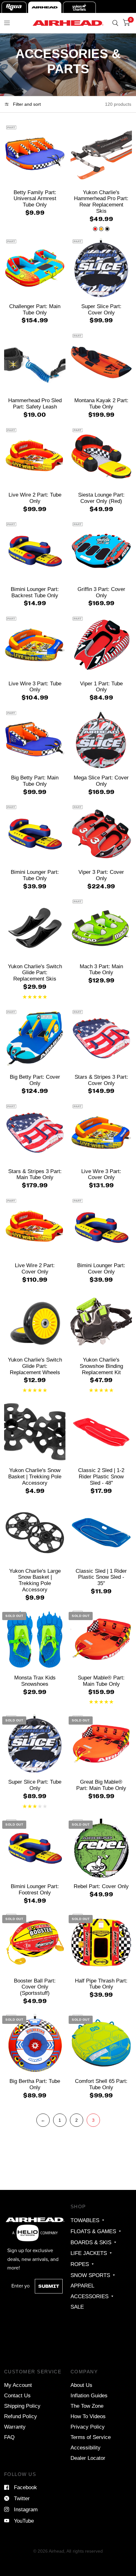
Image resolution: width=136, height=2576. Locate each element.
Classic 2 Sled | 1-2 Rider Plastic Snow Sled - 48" (101, 1476)
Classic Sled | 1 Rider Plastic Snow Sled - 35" (101, 1577)
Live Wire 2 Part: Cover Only (35, 1268)
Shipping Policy (22, 2406)
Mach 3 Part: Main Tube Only (101, 969)
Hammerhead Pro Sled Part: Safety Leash (35, 403)
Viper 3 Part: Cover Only (101, 875)
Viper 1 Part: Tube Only (101, 687)
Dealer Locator (88, 2458)
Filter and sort (26, 104)
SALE (77, 2307)
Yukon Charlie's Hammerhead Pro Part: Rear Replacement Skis (101, 202)
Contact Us (17, 2395)
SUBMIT (49, 2286)
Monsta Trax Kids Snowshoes (35, 1681)
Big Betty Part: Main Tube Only (35, 781)
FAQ (9, 2437)
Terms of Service (91, 2437)
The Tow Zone (87, 2406)
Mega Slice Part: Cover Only (101, 781)
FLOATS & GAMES (93, 2231)
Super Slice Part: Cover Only (101, 309)
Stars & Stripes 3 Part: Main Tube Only (35, 1174)
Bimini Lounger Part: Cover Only (101, 1268)
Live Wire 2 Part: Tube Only (35, 498)
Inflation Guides (89, 2395)
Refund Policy (21, 2416)
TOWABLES (85, 2220)
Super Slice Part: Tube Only (35, 1785)
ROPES (80, 2264)
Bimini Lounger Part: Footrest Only (35, 1889)
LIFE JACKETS (89, 2253)
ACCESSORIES (90, 2296)
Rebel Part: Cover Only (101, 1886)
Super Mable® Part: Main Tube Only (101, 1681)
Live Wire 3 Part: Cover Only (101, 1174)
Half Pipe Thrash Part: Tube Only (101, 1984)
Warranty (15, 2427)
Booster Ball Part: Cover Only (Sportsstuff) (35, 1987)
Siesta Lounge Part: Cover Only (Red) (101, 498)
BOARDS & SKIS (91, 2242)
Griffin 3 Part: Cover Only (101, 592)
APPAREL (82, 2286)
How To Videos (88, 2416)
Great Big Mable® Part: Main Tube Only (101, 1785)
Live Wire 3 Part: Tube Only (35, 687)
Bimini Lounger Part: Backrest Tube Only (35, 592)
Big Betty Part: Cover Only (35, 1080)
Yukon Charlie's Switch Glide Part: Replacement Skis (35, 973)
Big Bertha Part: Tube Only (35, 2084)
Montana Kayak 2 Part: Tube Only (101, 403)
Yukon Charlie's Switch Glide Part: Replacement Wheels (35, 1366)
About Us (81, 2385)
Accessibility (86, 2448)
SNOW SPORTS (90, 2275)
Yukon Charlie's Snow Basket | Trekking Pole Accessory (35, 1476)
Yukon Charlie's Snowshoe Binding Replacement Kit (101, 1366)
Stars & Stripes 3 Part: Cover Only (101, 1080)
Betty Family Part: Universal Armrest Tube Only (35, 199)
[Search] (115, 23)
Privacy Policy (88, 2427)
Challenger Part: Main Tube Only (35, 309)
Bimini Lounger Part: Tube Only (35, 875)
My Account (18, 2385)
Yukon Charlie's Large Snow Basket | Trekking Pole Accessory (35, 1580)
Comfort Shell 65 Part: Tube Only (101, 2084)
